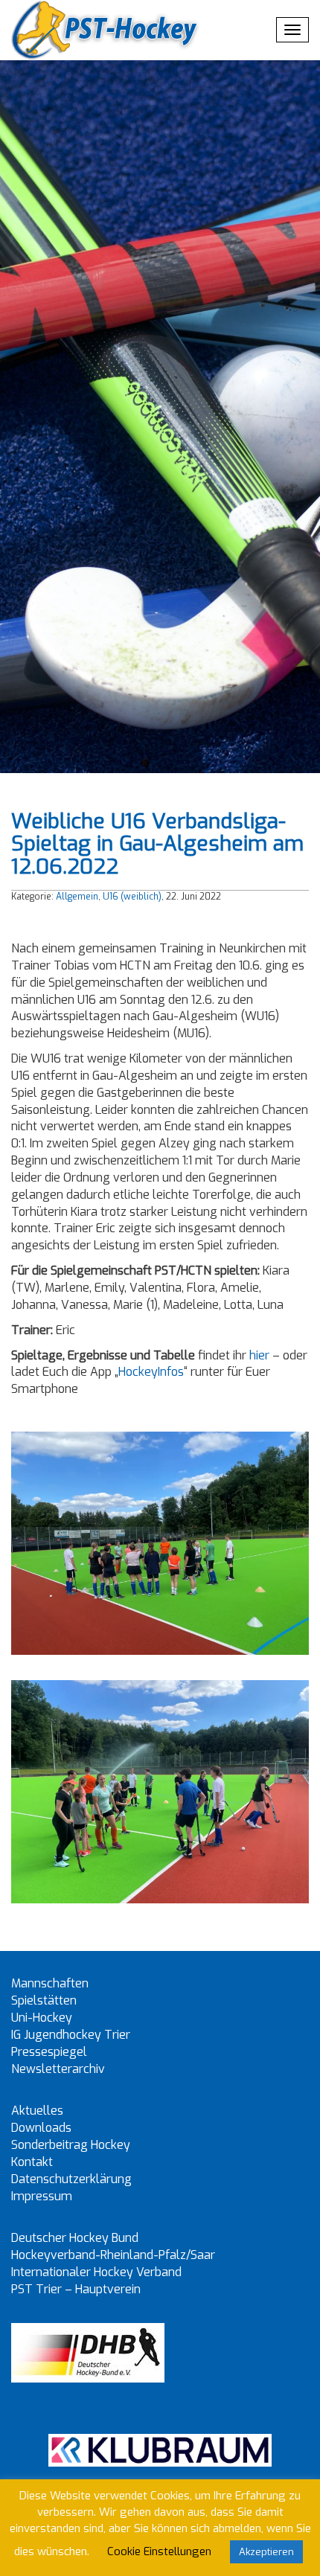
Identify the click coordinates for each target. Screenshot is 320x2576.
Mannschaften (50, 1983)
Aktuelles (37, 2111)
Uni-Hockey (42, 2018)
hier (259, 1355)
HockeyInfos (151, 1372)
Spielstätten (44, 2000)
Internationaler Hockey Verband (96, 2272)
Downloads (41, 2128)
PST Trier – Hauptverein (76, 2289)
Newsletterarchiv (58, 2069)
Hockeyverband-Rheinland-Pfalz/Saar (113, 2255)
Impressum (42, 2196)
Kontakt (32, 2162)
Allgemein (77, 897)
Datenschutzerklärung (71, 2179)
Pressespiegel (49, 2052)
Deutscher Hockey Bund (75, 2238)
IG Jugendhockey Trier (71, 2035)
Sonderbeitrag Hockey (71, 2145)
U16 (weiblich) (132, 897)
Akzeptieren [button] (266, 2552)
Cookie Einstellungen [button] (159, 2551)
